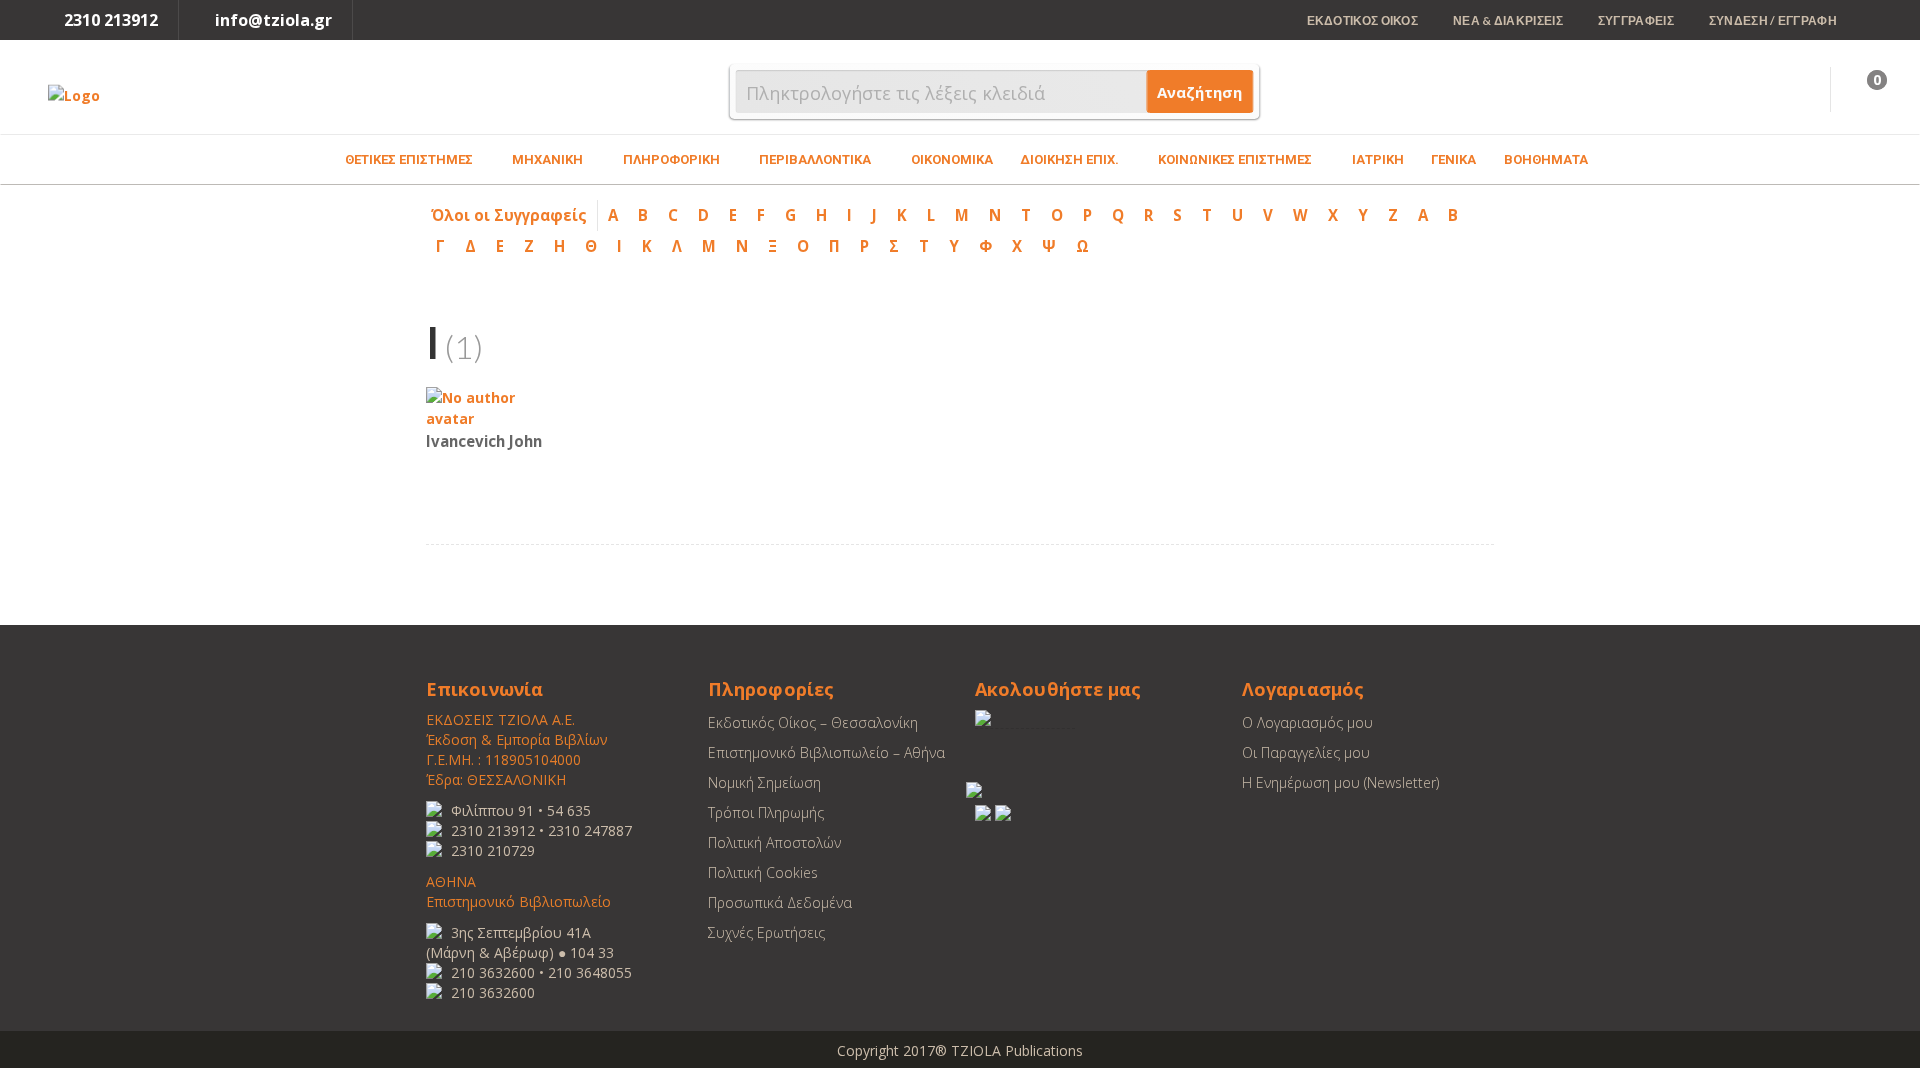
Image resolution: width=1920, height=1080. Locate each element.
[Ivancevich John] (486, 406)
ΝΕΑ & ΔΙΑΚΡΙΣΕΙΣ (1508, 20)
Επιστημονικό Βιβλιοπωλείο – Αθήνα (826, 752)
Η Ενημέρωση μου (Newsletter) (1340, 782)
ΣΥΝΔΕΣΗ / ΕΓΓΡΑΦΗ (1773, 20)
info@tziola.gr (273, 20)
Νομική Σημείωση (764, 782)
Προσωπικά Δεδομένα (780, 902)
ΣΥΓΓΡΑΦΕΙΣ (1636, 20)
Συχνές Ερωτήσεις (766, 932)
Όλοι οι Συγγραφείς (509, 215)
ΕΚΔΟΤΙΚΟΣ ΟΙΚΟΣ (1363, 20)
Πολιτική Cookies (763, 872)
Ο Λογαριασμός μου (1307, 722)
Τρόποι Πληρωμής (766, 812)
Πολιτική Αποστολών (774, 842)
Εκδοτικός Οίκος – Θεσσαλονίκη (813, 722)
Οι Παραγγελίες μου (1306, 752)
